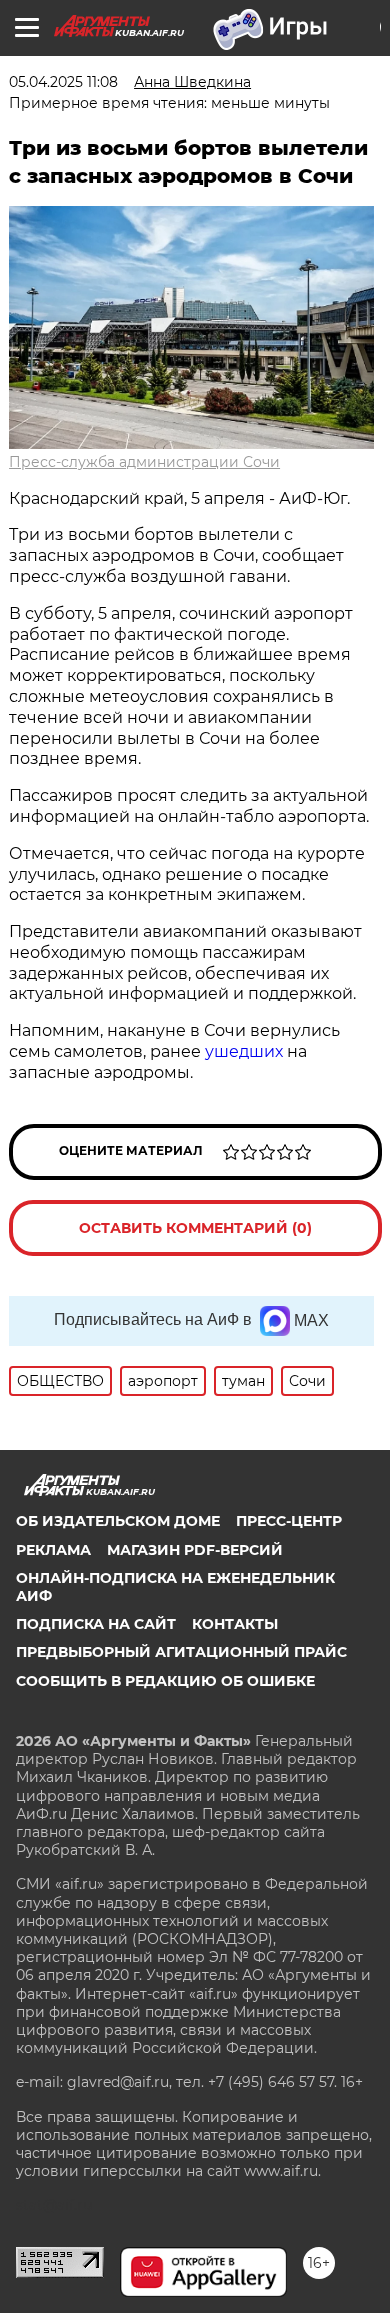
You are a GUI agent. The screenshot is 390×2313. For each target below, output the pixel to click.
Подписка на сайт (96, 1624)
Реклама (53, 1550)
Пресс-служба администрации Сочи (144, 462)
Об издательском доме (118, 1521)
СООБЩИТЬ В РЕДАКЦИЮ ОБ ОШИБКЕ (165, 1681)
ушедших (246, 1051)
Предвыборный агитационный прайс (181, 1652)
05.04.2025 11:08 (63, 82)
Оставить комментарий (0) (195, 1228)
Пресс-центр (289, 1521)
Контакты (235, 1624)
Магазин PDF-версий (195, 1550)
